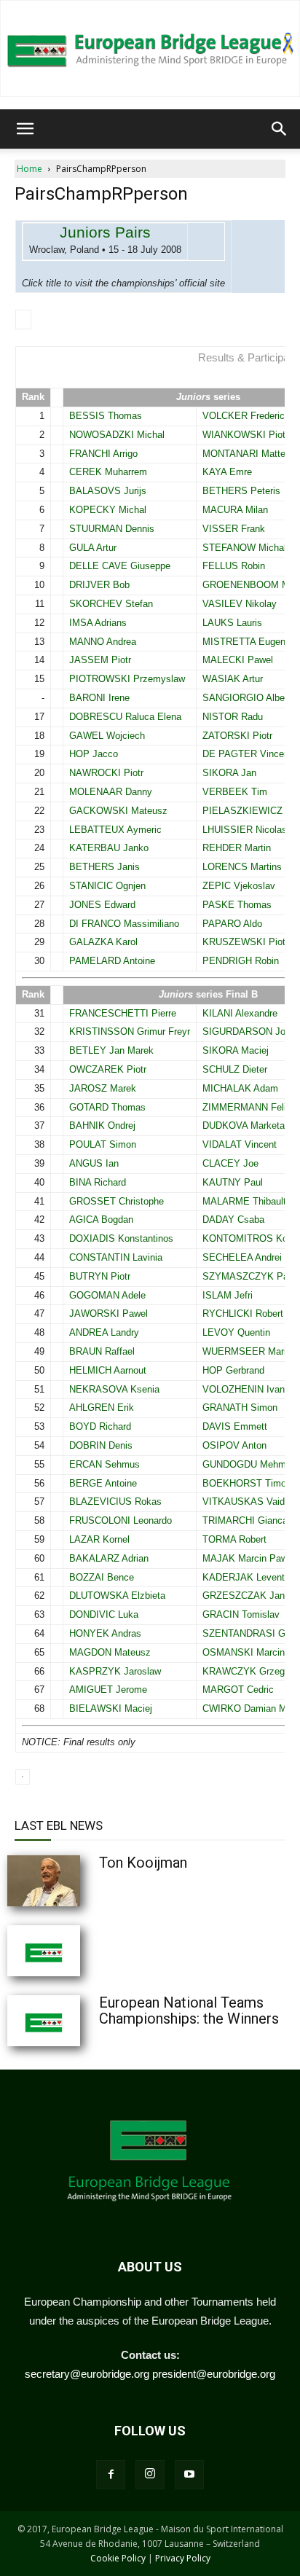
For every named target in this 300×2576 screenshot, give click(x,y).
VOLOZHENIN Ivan (244, 1389)
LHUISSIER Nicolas (245, 830)
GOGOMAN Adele (107, 1295)
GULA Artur (93, 548)
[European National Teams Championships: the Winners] (80, 2021)
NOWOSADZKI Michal (117, 435)
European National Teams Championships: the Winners (189, 2011)
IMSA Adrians (98, 623)
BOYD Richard (100, 1426)
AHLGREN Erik (102, 1408)
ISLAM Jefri (228, 1295)
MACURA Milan (235, 510)
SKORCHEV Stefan (111, 604)
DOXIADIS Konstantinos (121, 1238)
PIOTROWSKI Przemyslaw (127, 679)
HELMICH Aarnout (108, 1370)
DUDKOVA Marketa (244, 1125)
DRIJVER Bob (99, 585)
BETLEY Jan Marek (111, 1050)
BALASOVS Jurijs (108, 491)
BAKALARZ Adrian (109, 1558)
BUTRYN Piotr (100, 1276)
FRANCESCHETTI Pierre (123, 1013)
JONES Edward (102, 905)
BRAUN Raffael (102, 1351)
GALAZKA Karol (103, 942)
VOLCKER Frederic (244, 416)
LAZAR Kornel (99, 1539)
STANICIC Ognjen (107, 886)
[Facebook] (111, 2475)
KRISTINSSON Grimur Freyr (130, 1031)
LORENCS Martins (242, 867)
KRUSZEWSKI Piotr (245, 942)
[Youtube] (189, 2475)
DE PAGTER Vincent (247, 754)
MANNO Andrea (103, 642)
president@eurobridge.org (214, 2374)
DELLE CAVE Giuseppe (120, 566)
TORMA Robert (234, 1539)
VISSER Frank (234, 529)
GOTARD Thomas (107, 1107)
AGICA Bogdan (101, 1220)
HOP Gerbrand (233, 1370)
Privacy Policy (183, 2558)
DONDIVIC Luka (104, 1614)
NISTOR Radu (233, 717)
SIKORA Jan (229, 773)
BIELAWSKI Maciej (111, 1708)
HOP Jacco (94, 754)
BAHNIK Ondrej (102, 1125)
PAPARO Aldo (232, 924)
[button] (25, 129)
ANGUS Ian (94, 1163)
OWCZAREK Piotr (108, 1069)
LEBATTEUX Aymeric (115, 830)
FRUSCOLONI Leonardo (121, 1520)
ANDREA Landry (104, 1332)
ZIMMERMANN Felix (247, 1107)
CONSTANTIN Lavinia (116, 1257)
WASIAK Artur (233, 679)
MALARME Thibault (244, 1201)
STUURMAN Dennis (112, 529)
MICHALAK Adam (240, 1088)
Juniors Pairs (105, 232)
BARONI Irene (99, 698)
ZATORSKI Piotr (237, 736)
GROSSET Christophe (117, 1201)
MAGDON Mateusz (110, 1652)
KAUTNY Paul (233, 1182)
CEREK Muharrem (108, 472)
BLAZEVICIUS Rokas (115, 1502)
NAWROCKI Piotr (106, 773)
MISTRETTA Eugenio (248, 642)
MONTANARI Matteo (246, 454)
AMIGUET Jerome (108, 1690)
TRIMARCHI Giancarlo (250, 1520)
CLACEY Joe (230, 1163)
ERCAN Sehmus (104, 1464)
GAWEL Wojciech (107, 736)
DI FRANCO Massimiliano (124, 924)
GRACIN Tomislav (241, 1614)
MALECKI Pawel (238, 660)
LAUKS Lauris (232, 623)
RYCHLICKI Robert (243, 1314)
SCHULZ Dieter (235, 1069)
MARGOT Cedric (238, 1690)
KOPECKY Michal (108, 510)
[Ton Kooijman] (80, 1881)
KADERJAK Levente (246, 1577)
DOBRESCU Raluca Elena (125, 717)
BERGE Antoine (103, 1483)
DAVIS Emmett (235, 1426)
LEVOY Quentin (236, 1332)
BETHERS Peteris (241, 491)
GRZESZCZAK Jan (244, 1596)
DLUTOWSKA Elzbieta (117, 1596)
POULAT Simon (103, 1144)
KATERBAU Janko (109, 848)
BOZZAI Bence (102, 1577)
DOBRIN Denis (101, 1445)
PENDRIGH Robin (241, 961)
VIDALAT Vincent (240, 1144)
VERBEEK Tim (235, 792)
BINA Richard (98, 1182)
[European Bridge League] (150, 48)
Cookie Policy (118, 2558)
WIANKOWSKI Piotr (245, 435)
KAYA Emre (227, 472)
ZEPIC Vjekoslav (239, 886)
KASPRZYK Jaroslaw (115, 1671)
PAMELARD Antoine (112, 961)
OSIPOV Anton (234, 1445)
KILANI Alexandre (240, 1013)
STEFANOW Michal (244, 548)
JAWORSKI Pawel (108, 1314)
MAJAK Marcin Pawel (249, 1558)
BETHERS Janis (104, 867)
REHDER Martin (237, 848)
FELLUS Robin (234, 566)
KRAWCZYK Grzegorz (250, 1671)
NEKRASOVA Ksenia (114, 1389)
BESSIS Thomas (106, 416)
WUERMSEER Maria (247, 1351)
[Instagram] (150, 2475)
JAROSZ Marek (103, 1088)
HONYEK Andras (105, 1633)
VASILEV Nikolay (240, 604)
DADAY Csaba (233, 1220)
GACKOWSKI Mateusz (118, 811)
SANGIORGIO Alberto (249, 698)
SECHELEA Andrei (242, 1257)
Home (29, 169)
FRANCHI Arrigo (103, 454)
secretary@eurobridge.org (87, 2374)
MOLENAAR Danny (111, 792)
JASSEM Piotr (100, 660)
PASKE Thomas (237, 905)
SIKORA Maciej (236, 1050)
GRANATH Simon (240, 1408)
